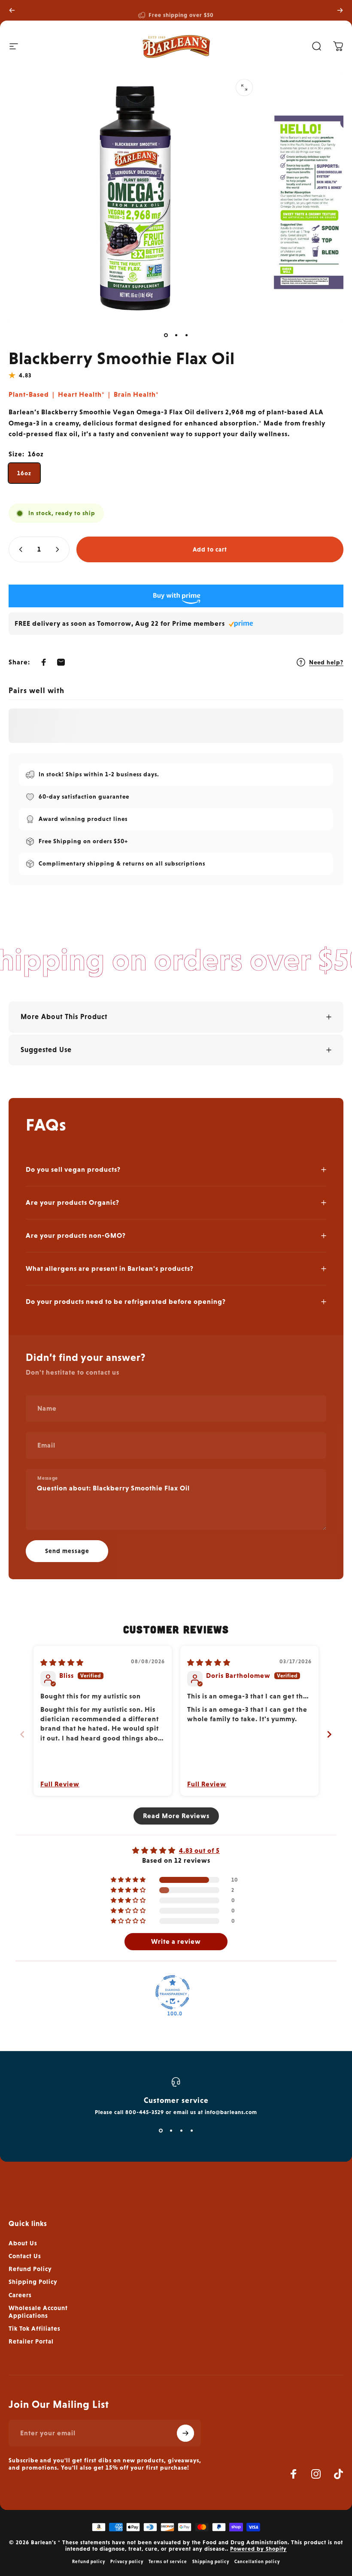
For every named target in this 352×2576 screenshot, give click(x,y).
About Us (23, 2243)
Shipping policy (211, 2561)
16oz (24, 473)
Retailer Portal (31, 2341)
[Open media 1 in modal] (244, 87)
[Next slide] (329, 1734)
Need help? (326, 662)
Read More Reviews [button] (176, 1816)
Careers (20, 2295)
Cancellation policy (257, 2561)
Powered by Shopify (258, 2549)
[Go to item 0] (166, 335)
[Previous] (12, 10)
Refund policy (89, 2561)
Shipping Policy (33, 2282)
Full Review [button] (60, 1784)
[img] (62, 1663)
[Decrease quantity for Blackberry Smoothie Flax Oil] (19, 549)
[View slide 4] (191, 2131)
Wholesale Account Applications (38, 2312)
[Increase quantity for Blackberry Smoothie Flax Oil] (59, 549)
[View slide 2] (171, 2131)
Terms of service (168, 2561)
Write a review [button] (176, 1941)
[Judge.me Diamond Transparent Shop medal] (173, 1992)
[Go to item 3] (186, 335)
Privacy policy (127, 2561)
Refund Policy (30, 2269)
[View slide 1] (161, 2131)
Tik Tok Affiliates (35, 2328)
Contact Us (25, 2256)
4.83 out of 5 (199, 1851)
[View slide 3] (181, 2131)
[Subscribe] (185, 2433)
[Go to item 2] (176, 335)
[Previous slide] (23, 1734)
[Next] (340, 10)
